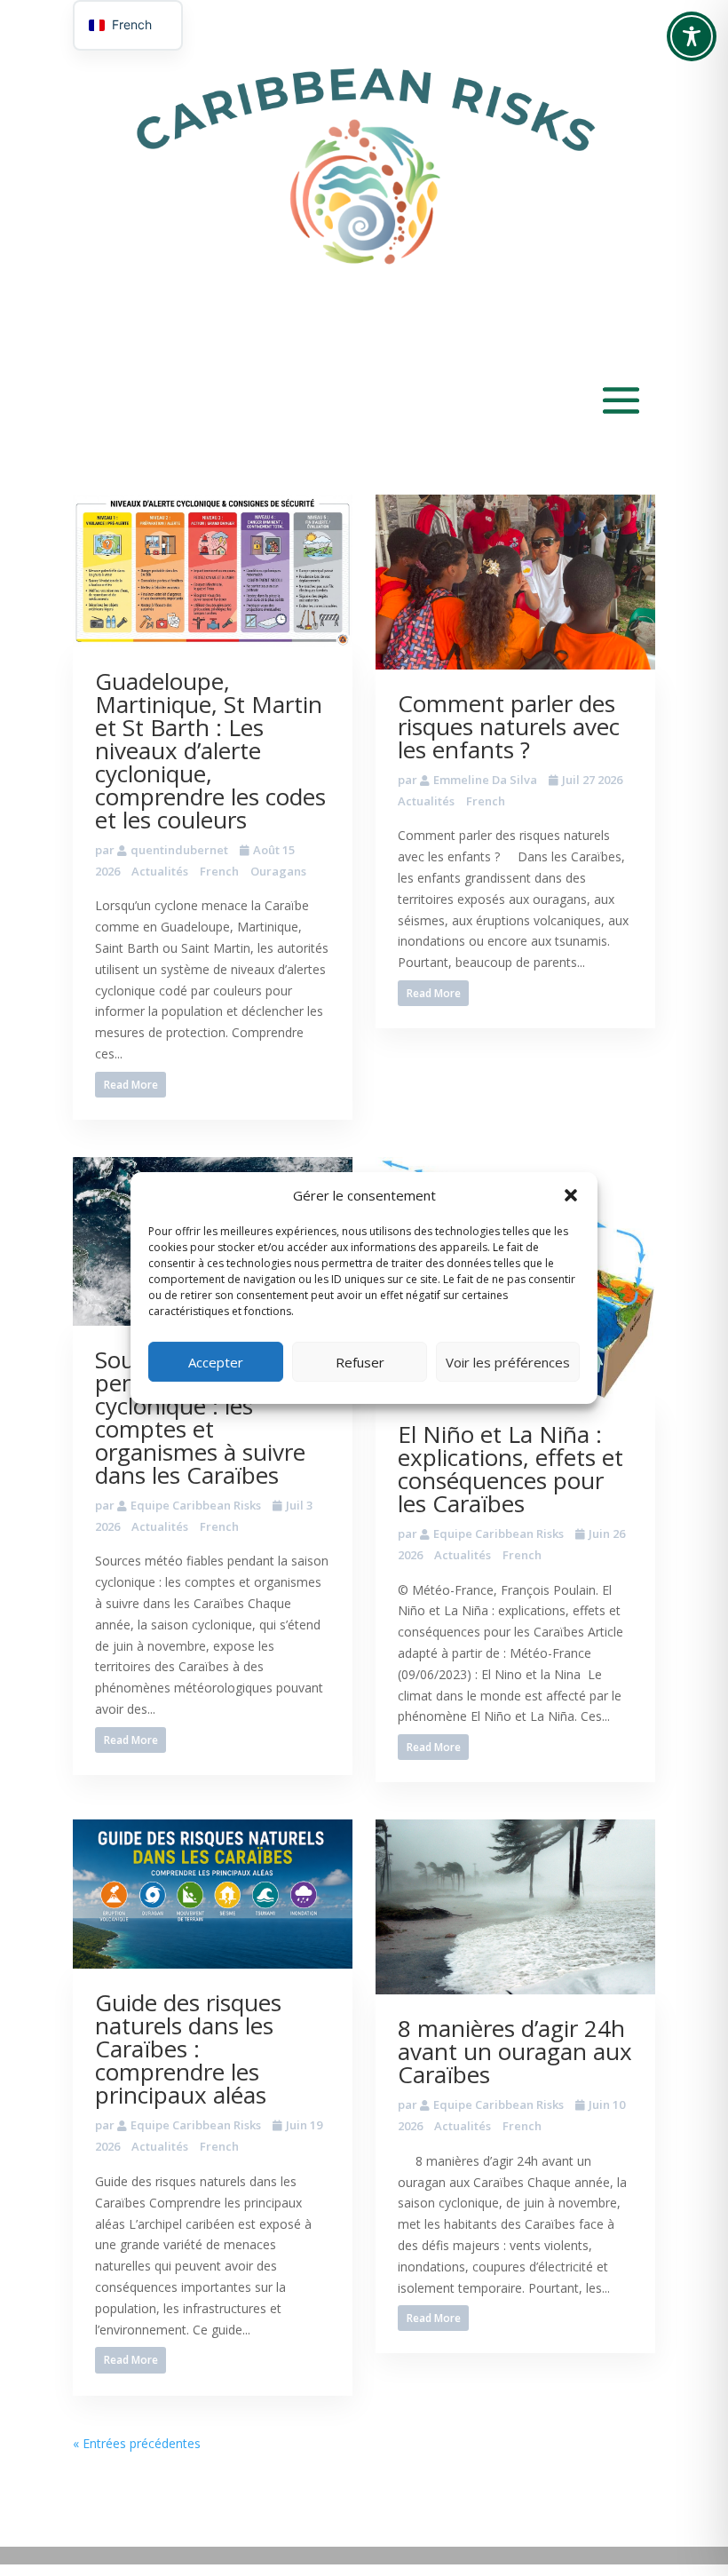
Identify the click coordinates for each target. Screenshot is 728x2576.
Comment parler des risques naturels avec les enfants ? (509, 726)
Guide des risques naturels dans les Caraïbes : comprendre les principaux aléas (188, 2049)
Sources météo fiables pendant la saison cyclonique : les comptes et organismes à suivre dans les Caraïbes (211, 1417)
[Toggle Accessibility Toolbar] (692, 36)
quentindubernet (179, 850)
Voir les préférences (508, 1362)
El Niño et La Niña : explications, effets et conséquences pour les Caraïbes (510, 1469)
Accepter (216, 1362)
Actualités (160, 871)
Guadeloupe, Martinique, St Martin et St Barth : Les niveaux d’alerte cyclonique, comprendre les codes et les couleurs (210, 750)
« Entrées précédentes (137, 2443)
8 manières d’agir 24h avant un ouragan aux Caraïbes (515, 2051)
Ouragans (278, 871)
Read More (131, 1085)
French (219, 871)
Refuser (360, 1362)
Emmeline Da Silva (485, 780)
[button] (571, 1195)
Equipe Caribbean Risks (196, 1505)
